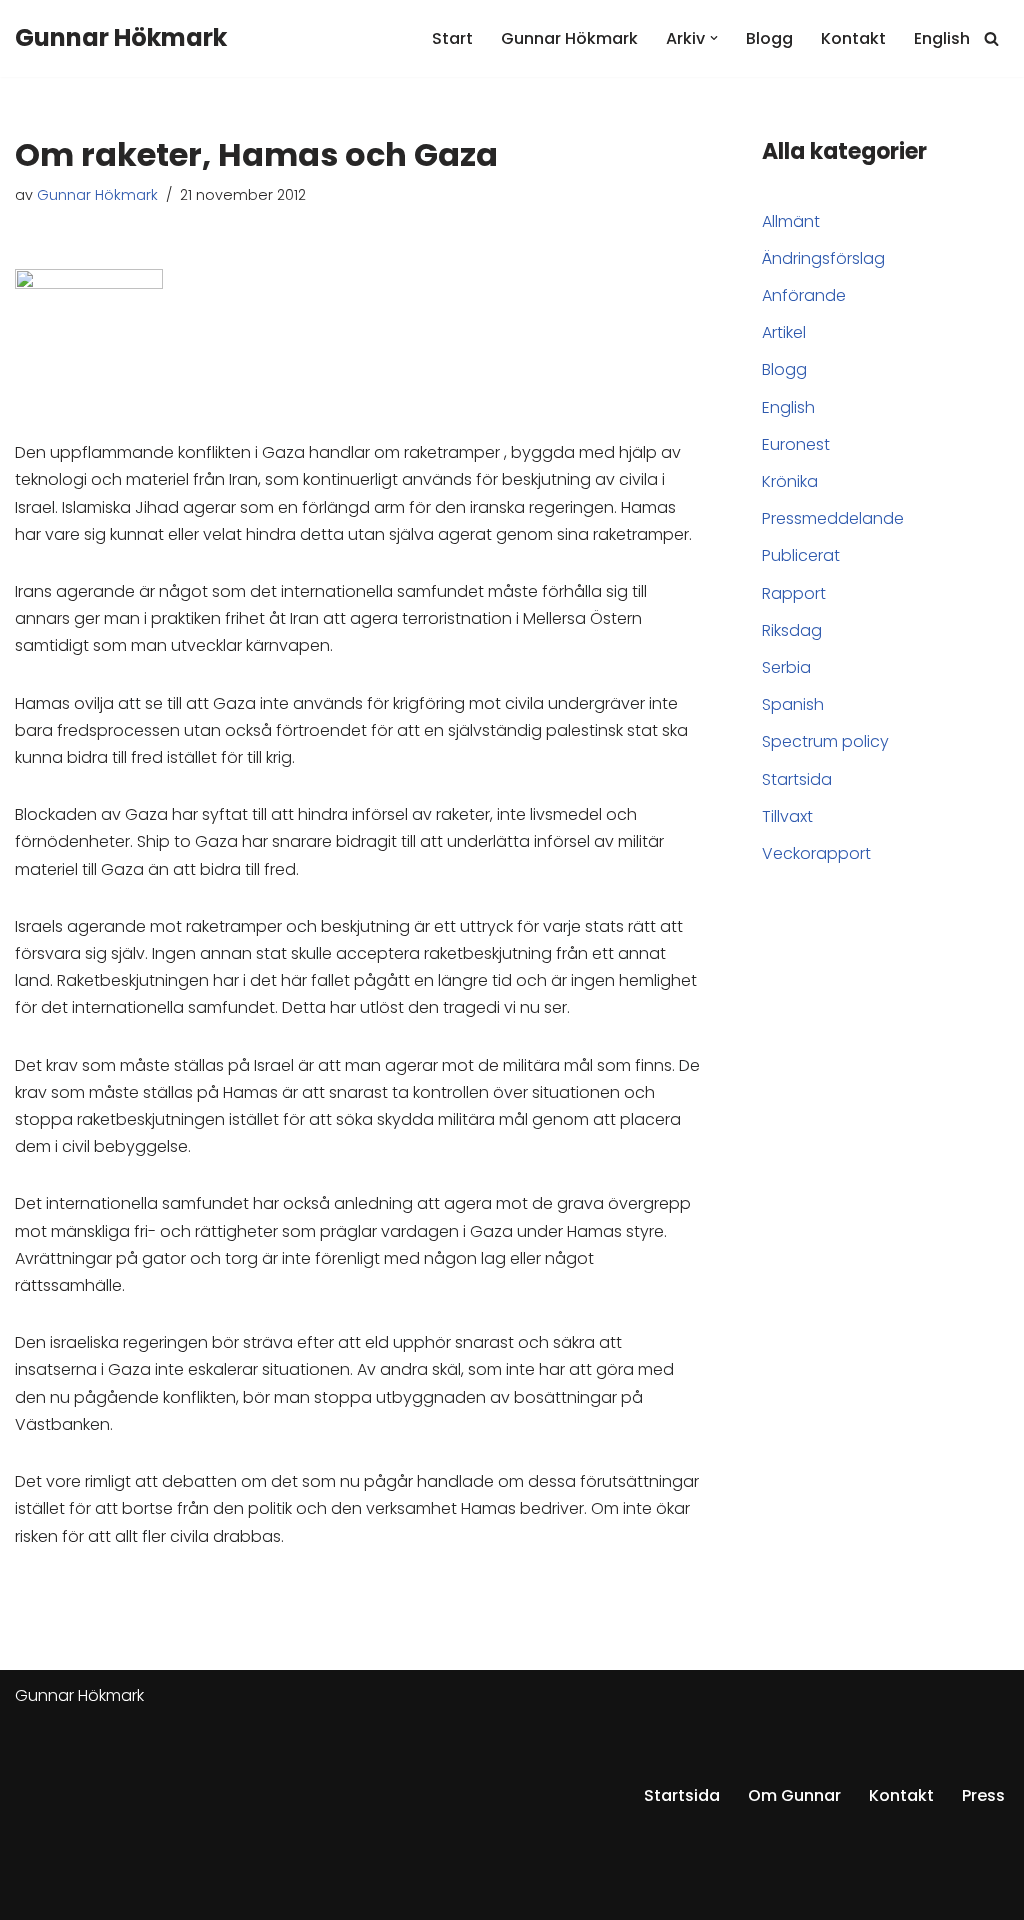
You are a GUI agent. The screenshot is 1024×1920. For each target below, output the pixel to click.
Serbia (786, 667)
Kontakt (853, 38)
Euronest (796, 444)
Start (452, 38)
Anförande (804, 295)
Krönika (790, 481)
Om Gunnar (794, 1795)
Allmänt (791, 221)
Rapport (794, 593)
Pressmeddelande (833, 518)
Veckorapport (816, 853)
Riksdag (792, 630)
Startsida (797, 779)
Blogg (769, 38)
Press (983, 1795)
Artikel (784, 332)
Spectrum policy (825, 741)
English (942, 38)
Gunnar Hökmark (569, 38)
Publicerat (801, 555)
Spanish (793, 704)
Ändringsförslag (823, 258)
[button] (714, 38)
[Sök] (991, 38)
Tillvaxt (787, 816)
